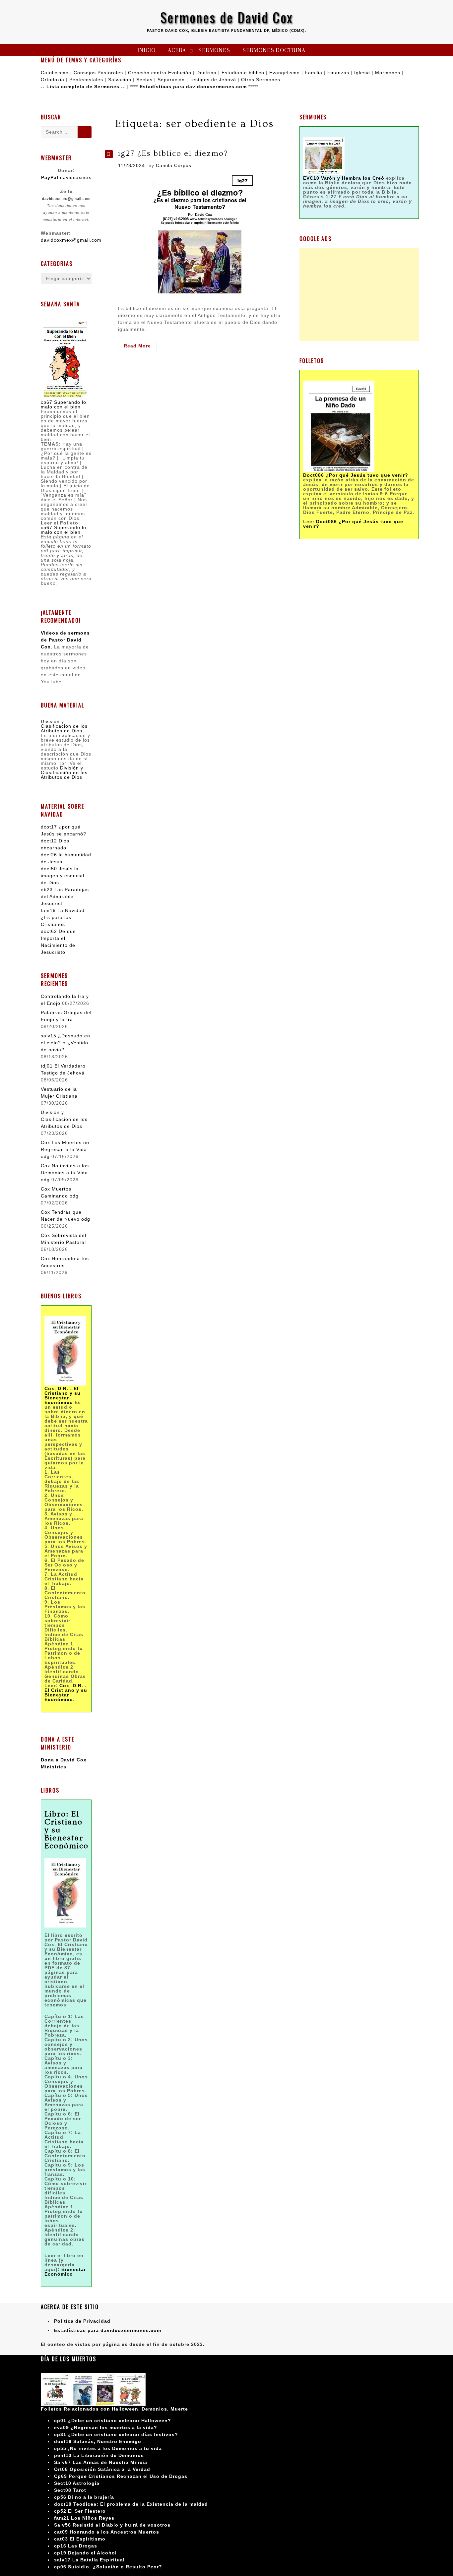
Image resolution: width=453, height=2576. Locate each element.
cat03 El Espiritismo (80, 2539)
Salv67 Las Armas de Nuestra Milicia (101, 2462)
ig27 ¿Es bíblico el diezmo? (173, 153)
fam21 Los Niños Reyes (84, 2518)
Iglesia (362, 73)
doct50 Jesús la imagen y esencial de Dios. (63, 876)
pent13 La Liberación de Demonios (99, 2455)
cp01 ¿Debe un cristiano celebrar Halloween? (113, 2421)
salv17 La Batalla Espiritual (89, 2560)
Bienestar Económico (65, 2272)
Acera (177, 51)
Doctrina (206, 73)
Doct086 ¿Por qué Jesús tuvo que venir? (356, 475)
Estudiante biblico (243, 73)
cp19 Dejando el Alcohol (85, 2553)
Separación (171, 80)
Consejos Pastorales (98, 73)
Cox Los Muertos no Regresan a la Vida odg (65, 1149)
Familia (314, 73)
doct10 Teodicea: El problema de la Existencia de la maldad (131, 2504)
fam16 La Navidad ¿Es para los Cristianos (63, 917)
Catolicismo (55, 73)
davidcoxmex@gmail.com (66, 199)
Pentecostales (86, 80)
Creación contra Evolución (160, 73)
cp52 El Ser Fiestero (80, 2511)
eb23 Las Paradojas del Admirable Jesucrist (65, 896)
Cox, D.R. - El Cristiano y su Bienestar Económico (66, 1692)
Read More (140, 347)
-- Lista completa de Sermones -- (83, 87)
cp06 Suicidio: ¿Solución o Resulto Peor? (108, 2567)
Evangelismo (285, 73)
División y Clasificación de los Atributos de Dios (64, 726)
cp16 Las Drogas (76, 2546)
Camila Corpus (174, 165)
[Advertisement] (359, 294)
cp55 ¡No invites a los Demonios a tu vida (108, 2448)
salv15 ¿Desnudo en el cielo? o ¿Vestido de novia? (65, 1043)
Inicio (146, 51)
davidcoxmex (66, 177)
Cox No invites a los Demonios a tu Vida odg (65, 1173)
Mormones (388, 73)
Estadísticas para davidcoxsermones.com (193, 87)
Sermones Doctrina (274, 51)
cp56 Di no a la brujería (84, 2497)
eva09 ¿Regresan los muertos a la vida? (106, 2427)
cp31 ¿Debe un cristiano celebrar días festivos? (116, 2434)
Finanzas (338, 73)
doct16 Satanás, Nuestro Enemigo (98, 2441)
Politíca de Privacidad (82, 2321)
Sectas (144, 80)
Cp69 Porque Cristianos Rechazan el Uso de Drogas (121, 2476)
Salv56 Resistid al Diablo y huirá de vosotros (112, 2525)
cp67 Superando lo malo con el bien (64, 404)
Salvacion (120, 80)
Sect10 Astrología (77, 2483)
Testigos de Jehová (213, 80)
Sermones (214, 51)
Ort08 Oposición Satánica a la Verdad (102, 2469)
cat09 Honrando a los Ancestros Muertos (107, 2532)
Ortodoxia (53, 80)
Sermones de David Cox (227, 17)
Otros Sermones (261, 80)
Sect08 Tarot (70, 2490)
